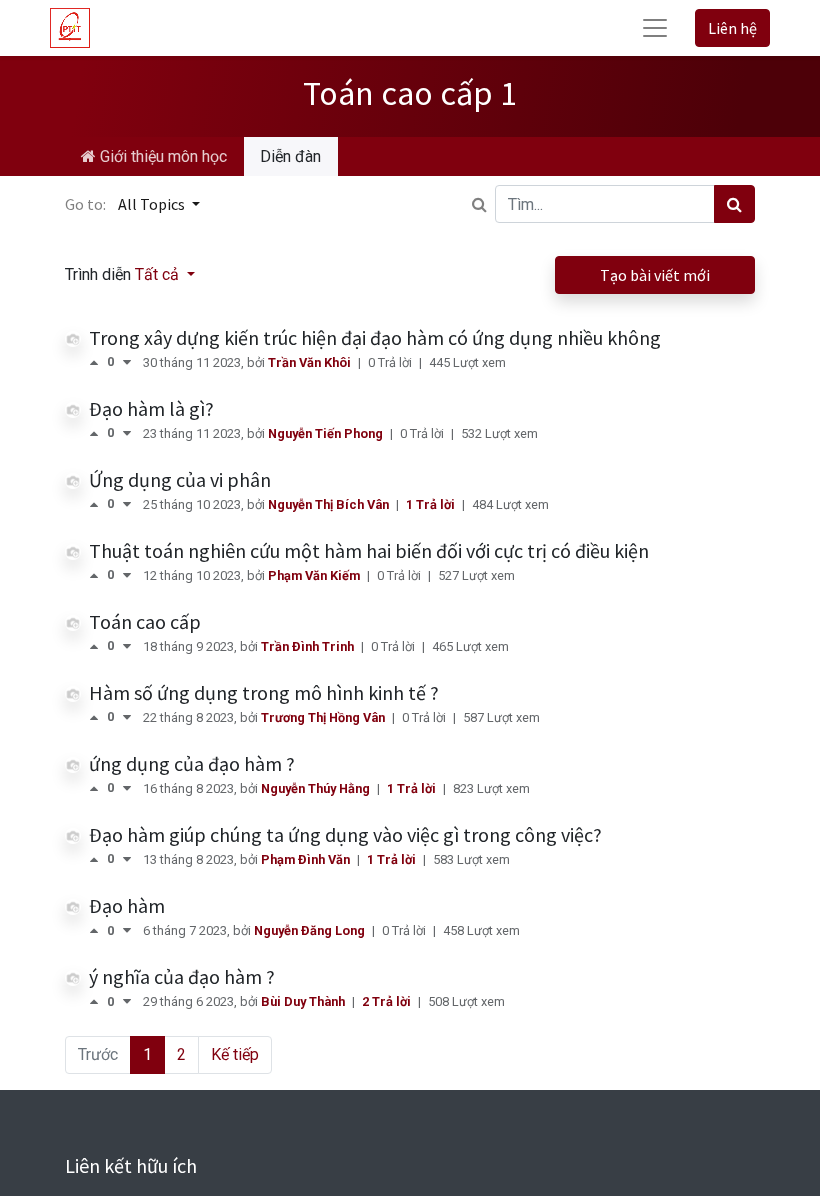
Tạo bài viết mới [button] (655, 275)
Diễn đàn (290, 156)
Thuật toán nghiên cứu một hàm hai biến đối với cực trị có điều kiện (369, 550)
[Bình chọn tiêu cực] (127, 362)
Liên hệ (732, 28)
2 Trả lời (388, 1001)
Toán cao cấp (145, 621)
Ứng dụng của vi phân (180, 479)
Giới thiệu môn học (161, 156)
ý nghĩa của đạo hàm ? (182, 976)
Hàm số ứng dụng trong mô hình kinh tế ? (264, 692)
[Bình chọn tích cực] (98, 362)
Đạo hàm (127, 905)
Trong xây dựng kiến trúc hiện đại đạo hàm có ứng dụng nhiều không (375, 337)
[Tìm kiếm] (734, 204)
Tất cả (159, 274)
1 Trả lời (432, 504)
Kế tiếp (235, 1054)
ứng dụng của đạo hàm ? (192, 763)
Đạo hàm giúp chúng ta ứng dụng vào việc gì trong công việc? (345, 834)
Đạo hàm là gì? (151, 408)
